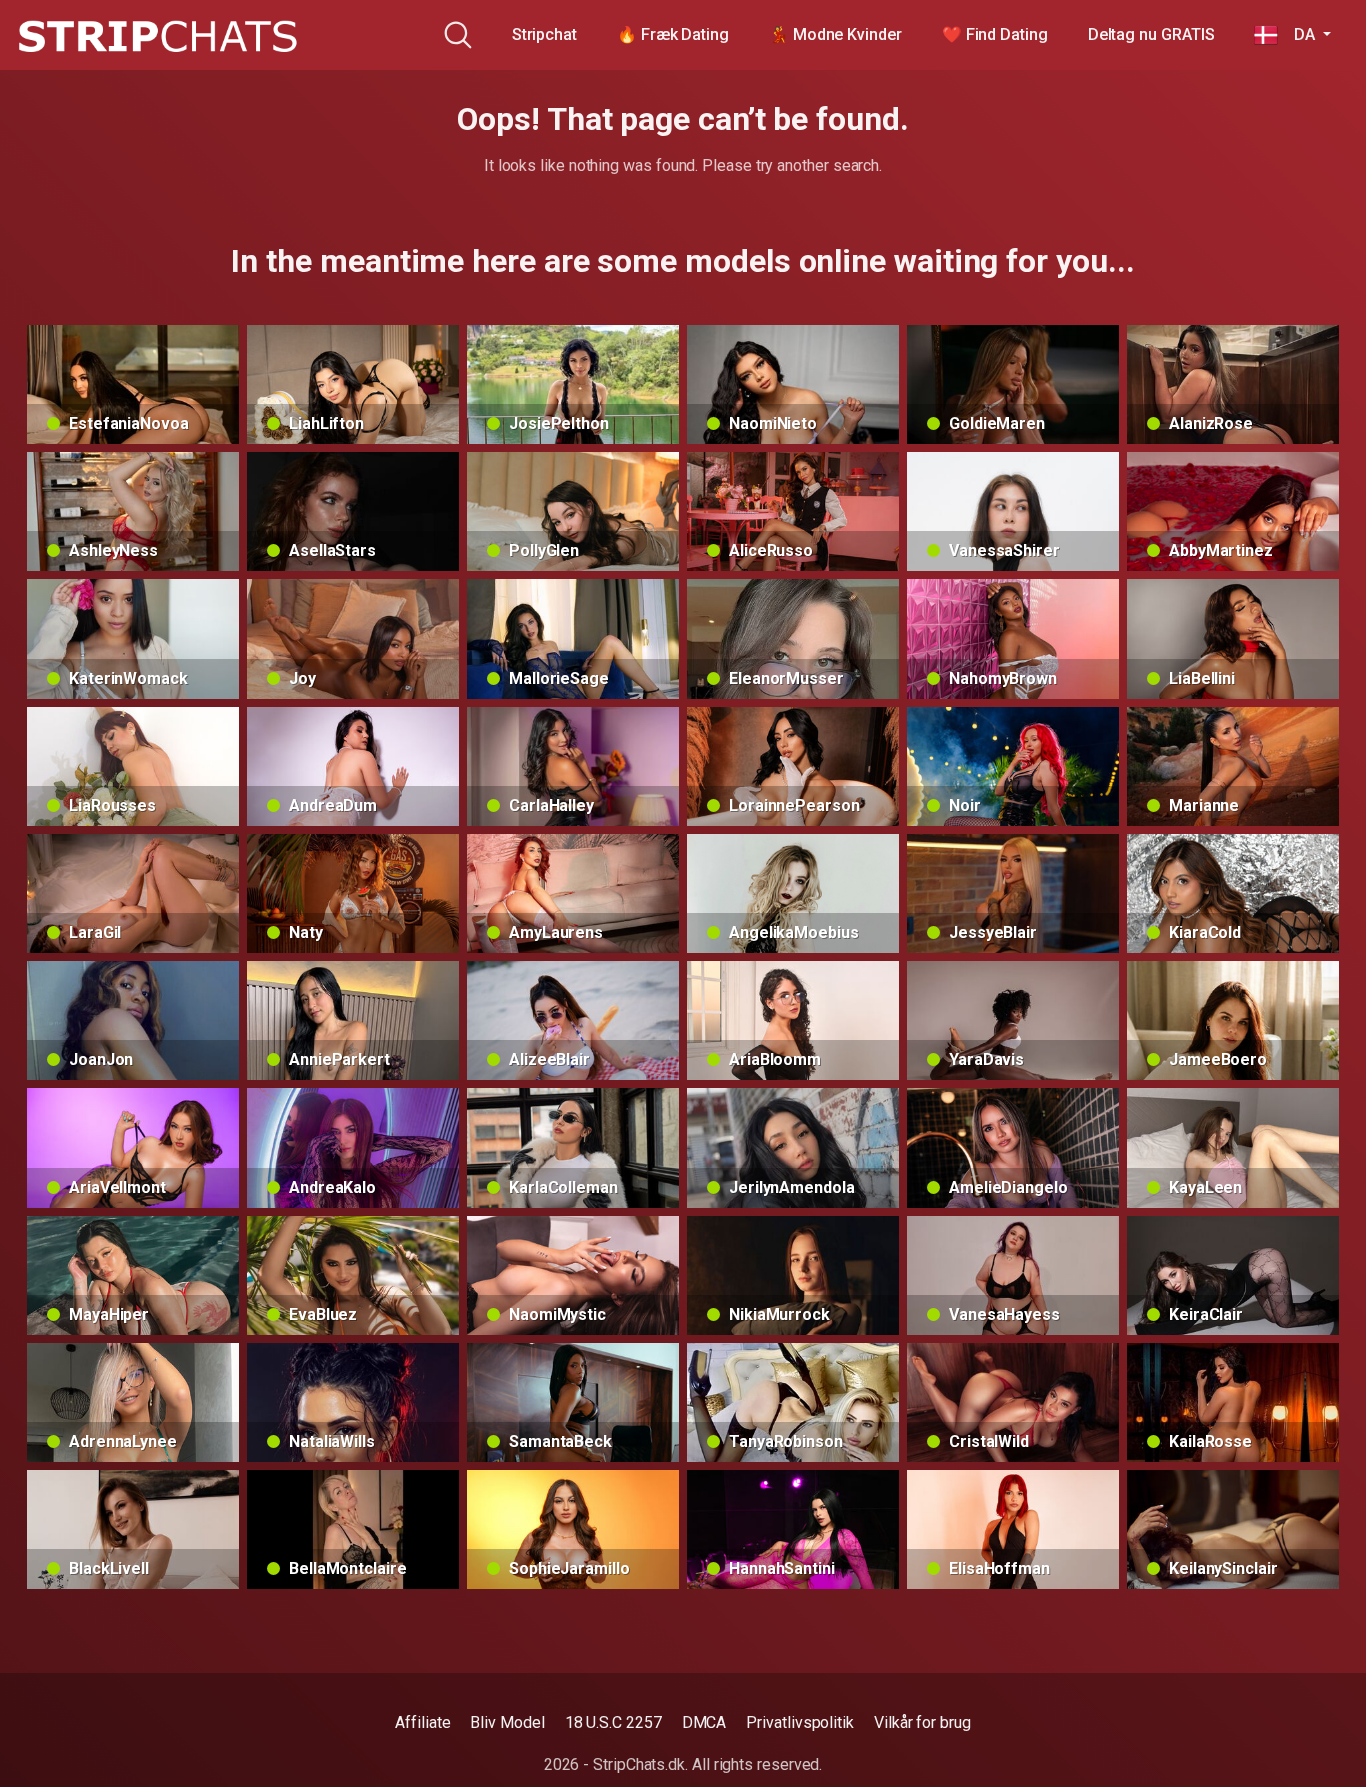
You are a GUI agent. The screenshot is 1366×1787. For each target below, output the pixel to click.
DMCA (704, 1722)
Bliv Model (507, 1722)
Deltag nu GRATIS (1151, 34)
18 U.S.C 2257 (613, 1722)
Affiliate (422, 1722)
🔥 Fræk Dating (673, 34)
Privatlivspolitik (800, 1722)
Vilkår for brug (922, 1722)
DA (1298, 34)
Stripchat (544, 34)
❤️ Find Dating (995, 34)
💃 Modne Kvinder (835, 34)
